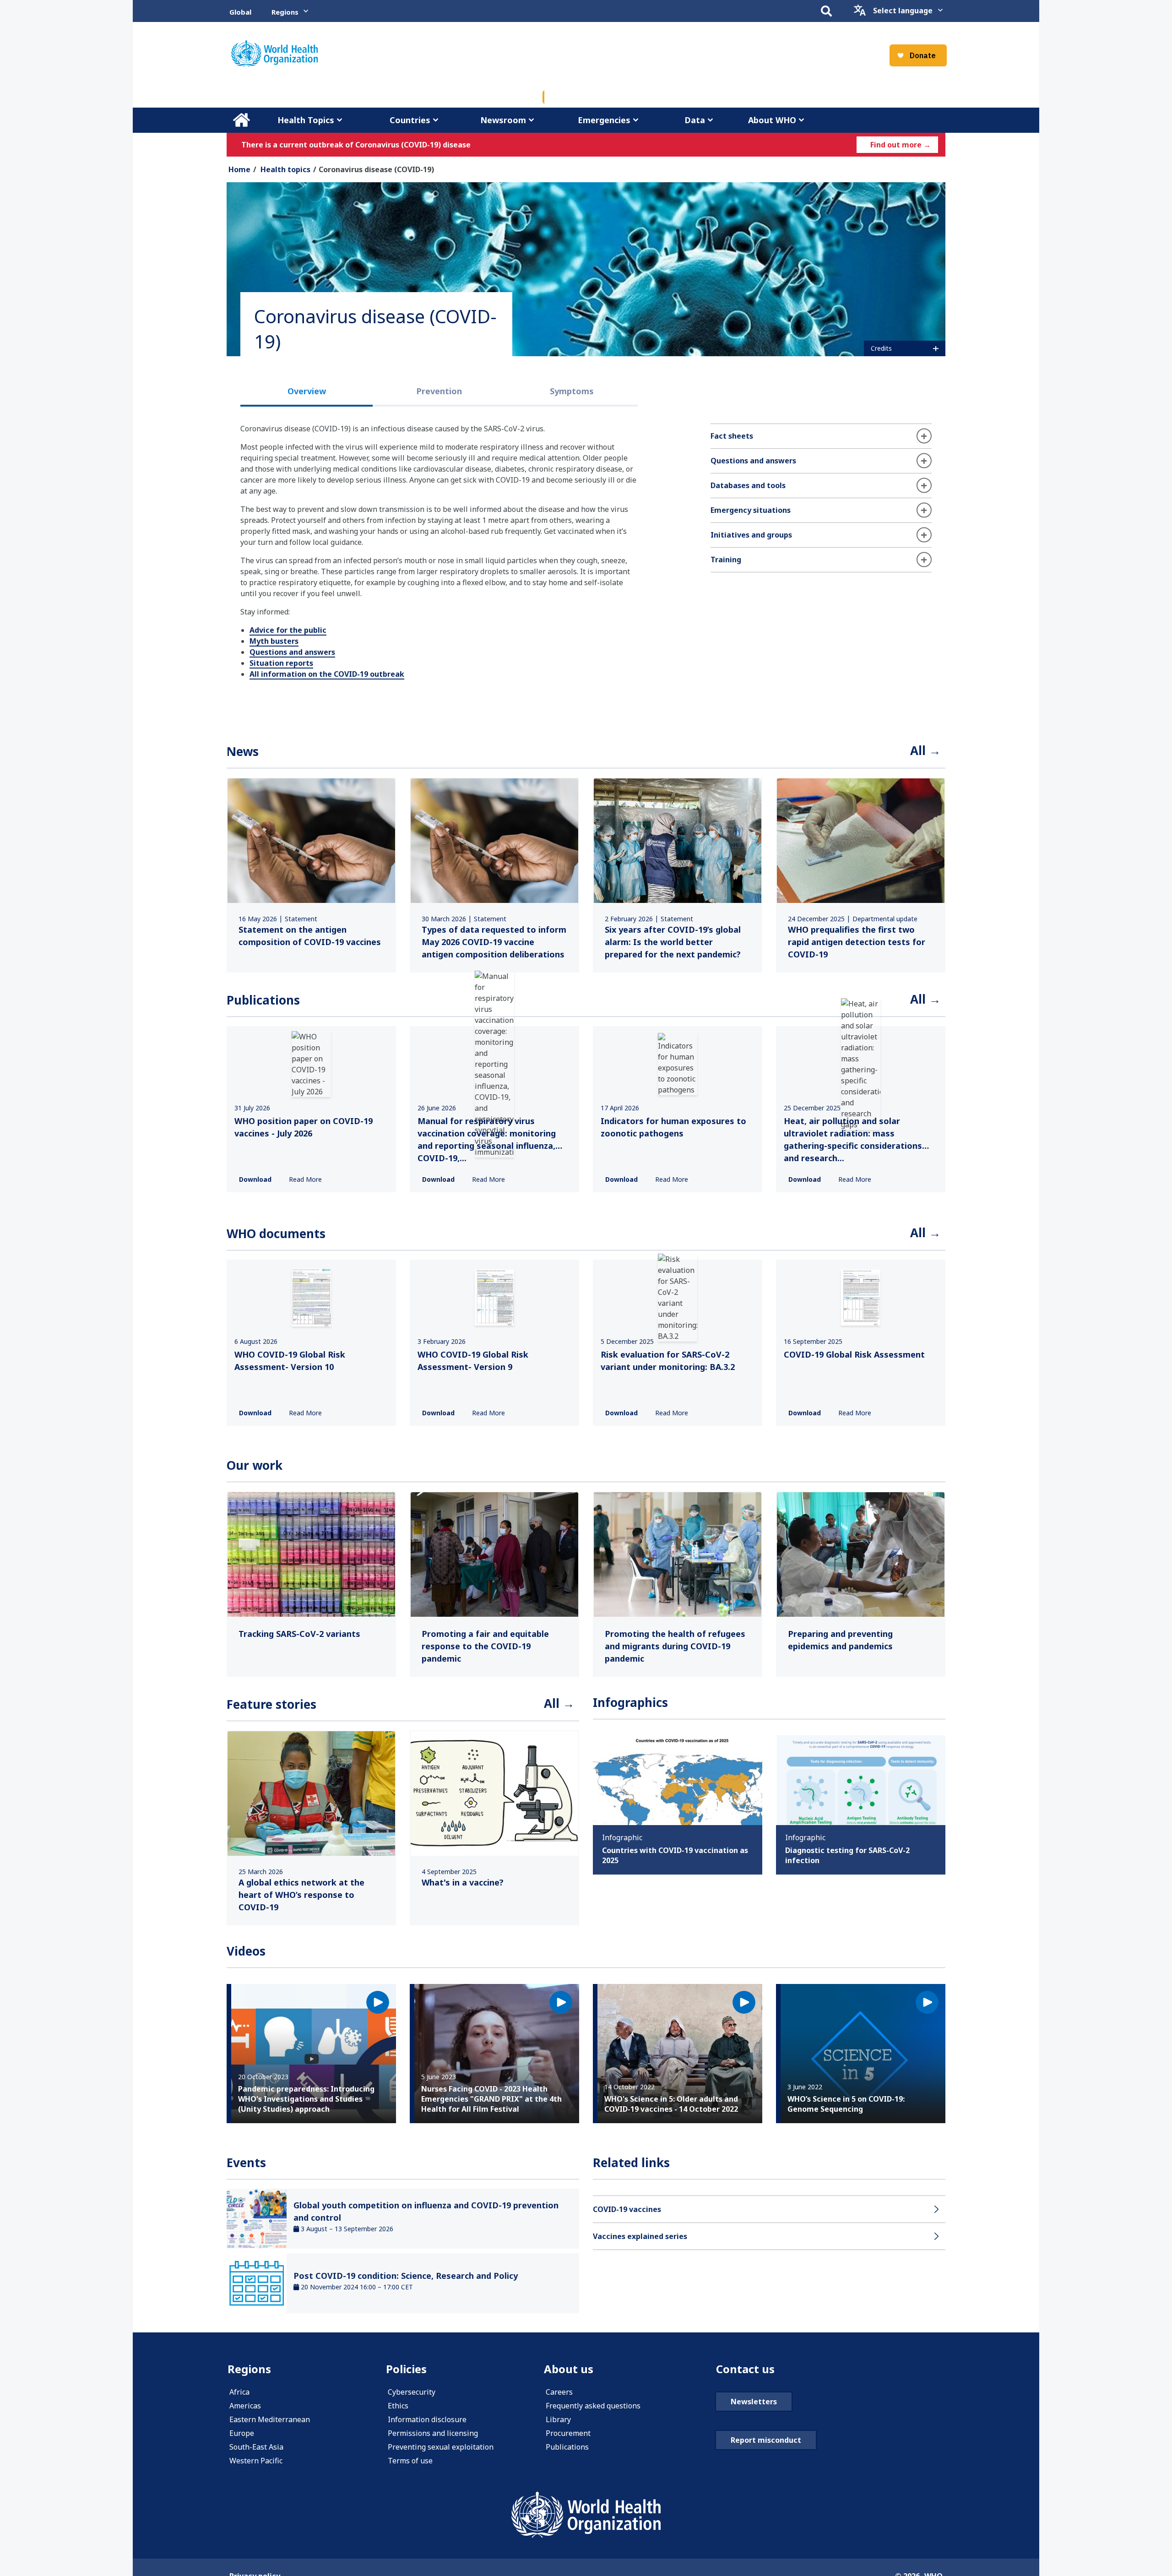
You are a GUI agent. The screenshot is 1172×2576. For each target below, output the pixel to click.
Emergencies (604, 120)
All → (925, 750)
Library (558, 2419)
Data (695, 120)
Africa (239, 2392)
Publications (567, 2447)
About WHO (772, 120)
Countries (410, 120)
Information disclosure (427, 2419)
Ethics (398, 2406)
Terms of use (410, 2461)
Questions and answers (292, 652)
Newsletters (754, 2402)
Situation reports (281, 663)
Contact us (745, 2369)
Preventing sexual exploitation (441, 2447)
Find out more (901, 145)
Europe (242, 2433)
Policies (406, 2369)
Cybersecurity (412, 2392)
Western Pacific (256, 2461)
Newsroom (503, 120)
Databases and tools (748, 485)
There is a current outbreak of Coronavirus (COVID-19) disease (356, 145)
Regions (285, 12)
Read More (305, 1179)
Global (240, 12)
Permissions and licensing (433, 2433)
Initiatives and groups (751, 535)
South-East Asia (256, 2447)
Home (241, 120)
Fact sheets (732, 436)
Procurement (568, 2433)
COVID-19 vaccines (627, 2209)
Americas (245, 2406)
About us (569, 2369)
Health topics (285, 169)
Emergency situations (751, 510)
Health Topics (306, 120)
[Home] (274, 54)
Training (726, 560)
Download (255, 1179)
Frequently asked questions (593, 2406)
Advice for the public (288, 630)
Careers (559, 2392)
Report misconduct (766, 2440)
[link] (311, 875)
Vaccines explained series (640, 2236)
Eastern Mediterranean (270, 2419)
